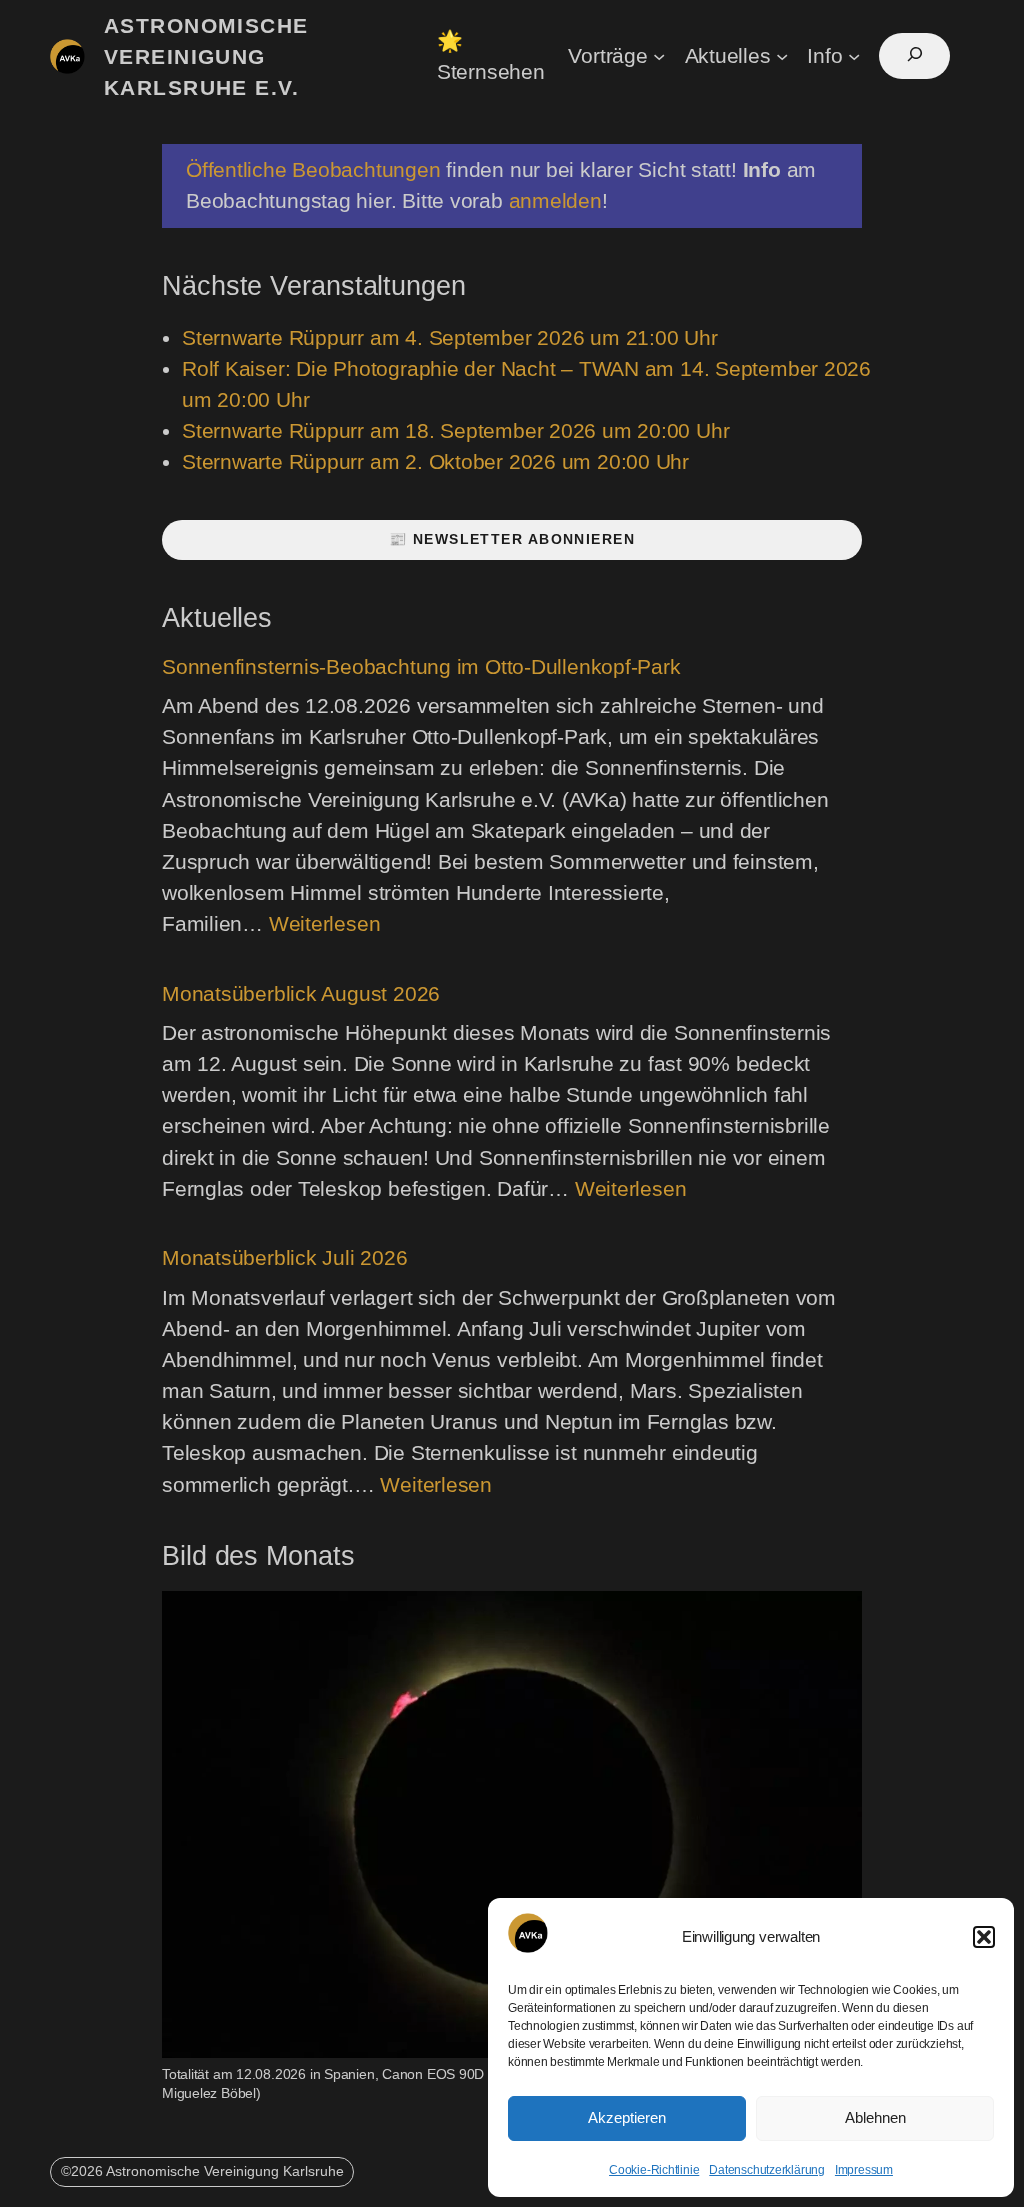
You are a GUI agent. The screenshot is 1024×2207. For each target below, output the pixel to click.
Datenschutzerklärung (767, 2170)
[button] (984, 1937)
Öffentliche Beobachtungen (313, 169)
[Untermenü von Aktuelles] (782, 55)
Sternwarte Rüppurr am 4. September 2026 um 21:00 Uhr (450, 337)
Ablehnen (875, 2117)
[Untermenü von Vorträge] (659, 55)
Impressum (864, 2170)
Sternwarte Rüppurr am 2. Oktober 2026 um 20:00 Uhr (435, 461)
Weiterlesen (325, 923)
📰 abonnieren (512, 539)
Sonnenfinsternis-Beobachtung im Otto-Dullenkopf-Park (421, 666)
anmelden (555, 200)
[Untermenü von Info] (854, 55)
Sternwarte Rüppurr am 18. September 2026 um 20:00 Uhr (455, 430)
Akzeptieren (627, 2117)
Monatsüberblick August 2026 (301, 993)
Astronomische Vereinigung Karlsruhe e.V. (206, 56)
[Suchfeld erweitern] (914, 56)
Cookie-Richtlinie (654, 2170)
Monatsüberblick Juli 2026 (285, 1257)
